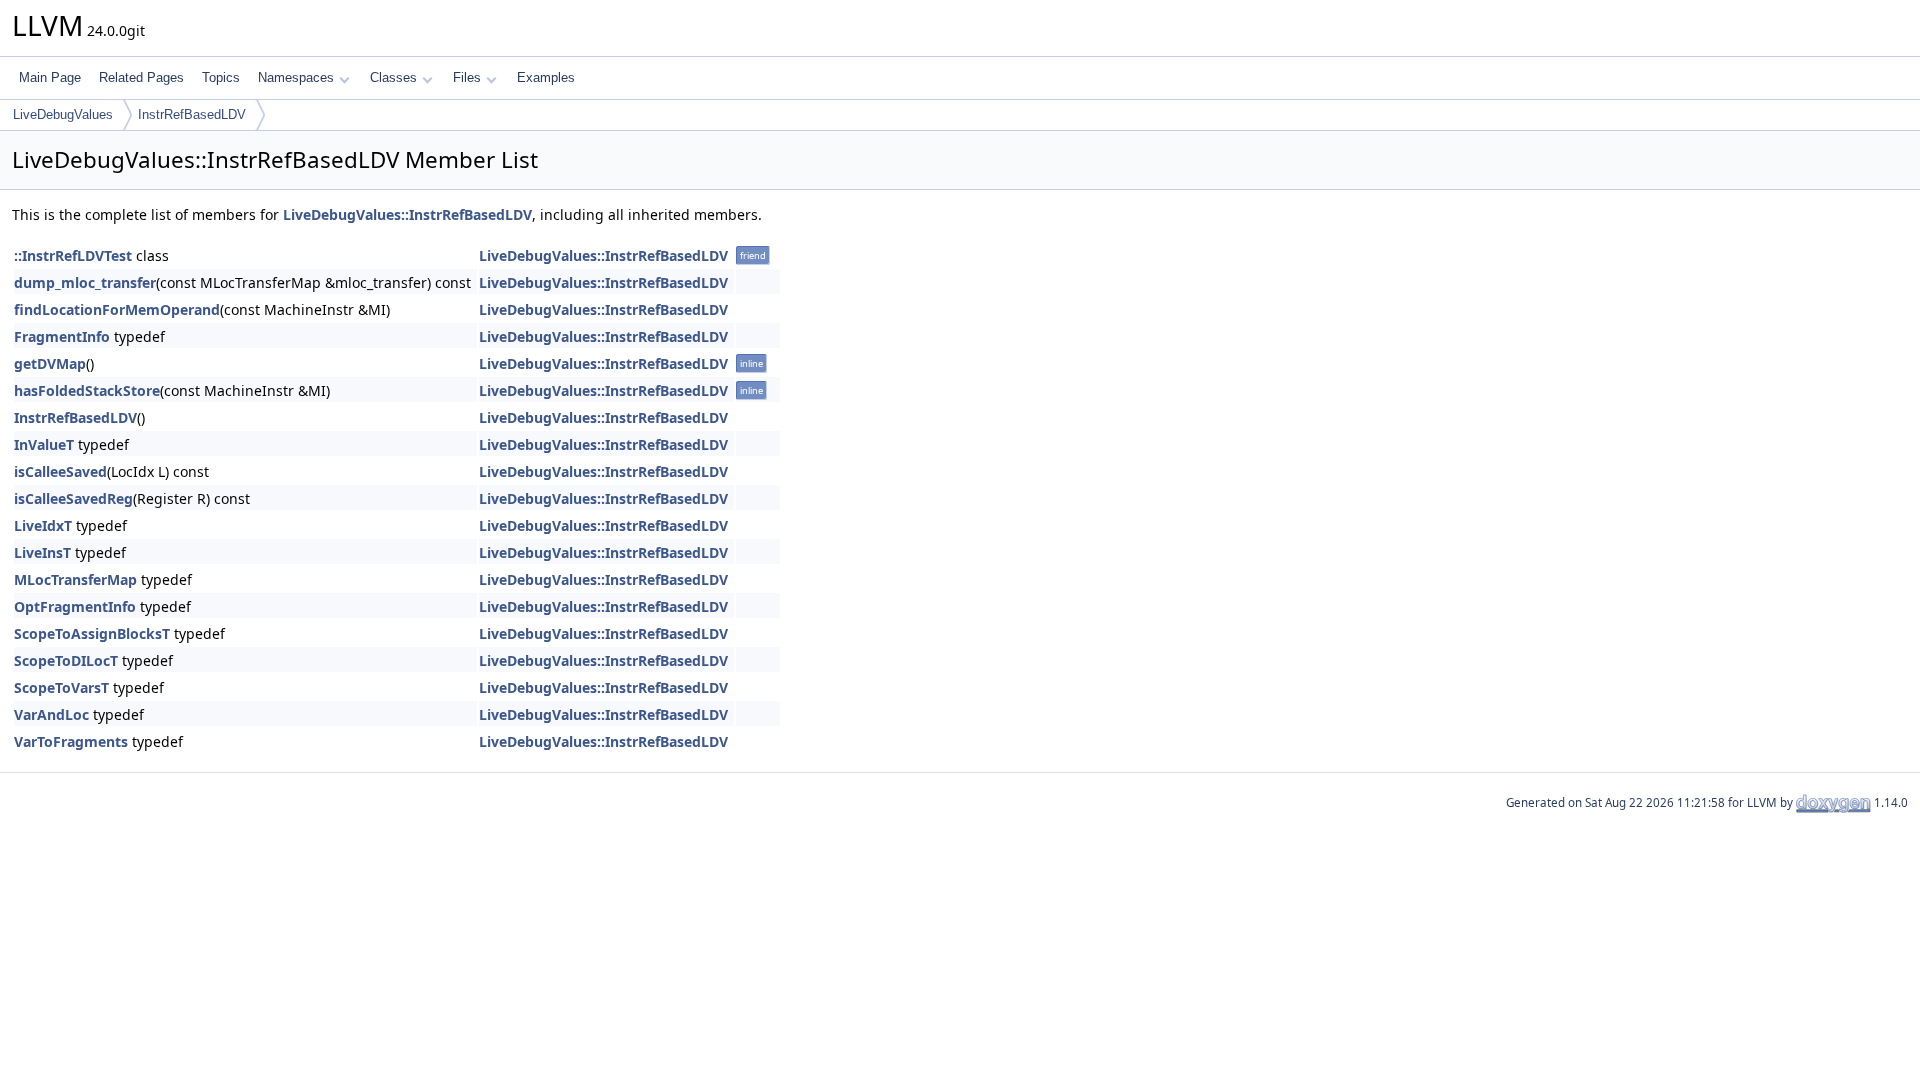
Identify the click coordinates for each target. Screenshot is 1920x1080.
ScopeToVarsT (61, 687)
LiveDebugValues (63, 114)
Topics (221, 77)
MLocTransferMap (75, 579)
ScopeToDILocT (66, 660)
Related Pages (141, 77)
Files (467, 77)
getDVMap (50, 363)
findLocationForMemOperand (117, 309)
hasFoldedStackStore (87, 390)
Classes (393, 77)
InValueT (44, 444)
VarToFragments (71, 741)
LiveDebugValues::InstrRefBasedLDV (407, 214)
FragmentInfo (62, 336)
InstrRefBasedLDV (192, 114)
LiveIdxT (43, 525)
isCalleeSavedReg (73, 498)
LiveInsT (42, 552)
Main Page (50, 77)
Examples (546, 77)
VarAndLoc (51, 714)
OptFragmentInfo (75, 606)
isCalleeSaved (60, 471)
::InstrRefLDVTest (73, 255)
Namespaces (296, 77)
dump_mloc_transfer (85, 282)
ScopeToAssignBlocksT (92, 633)
